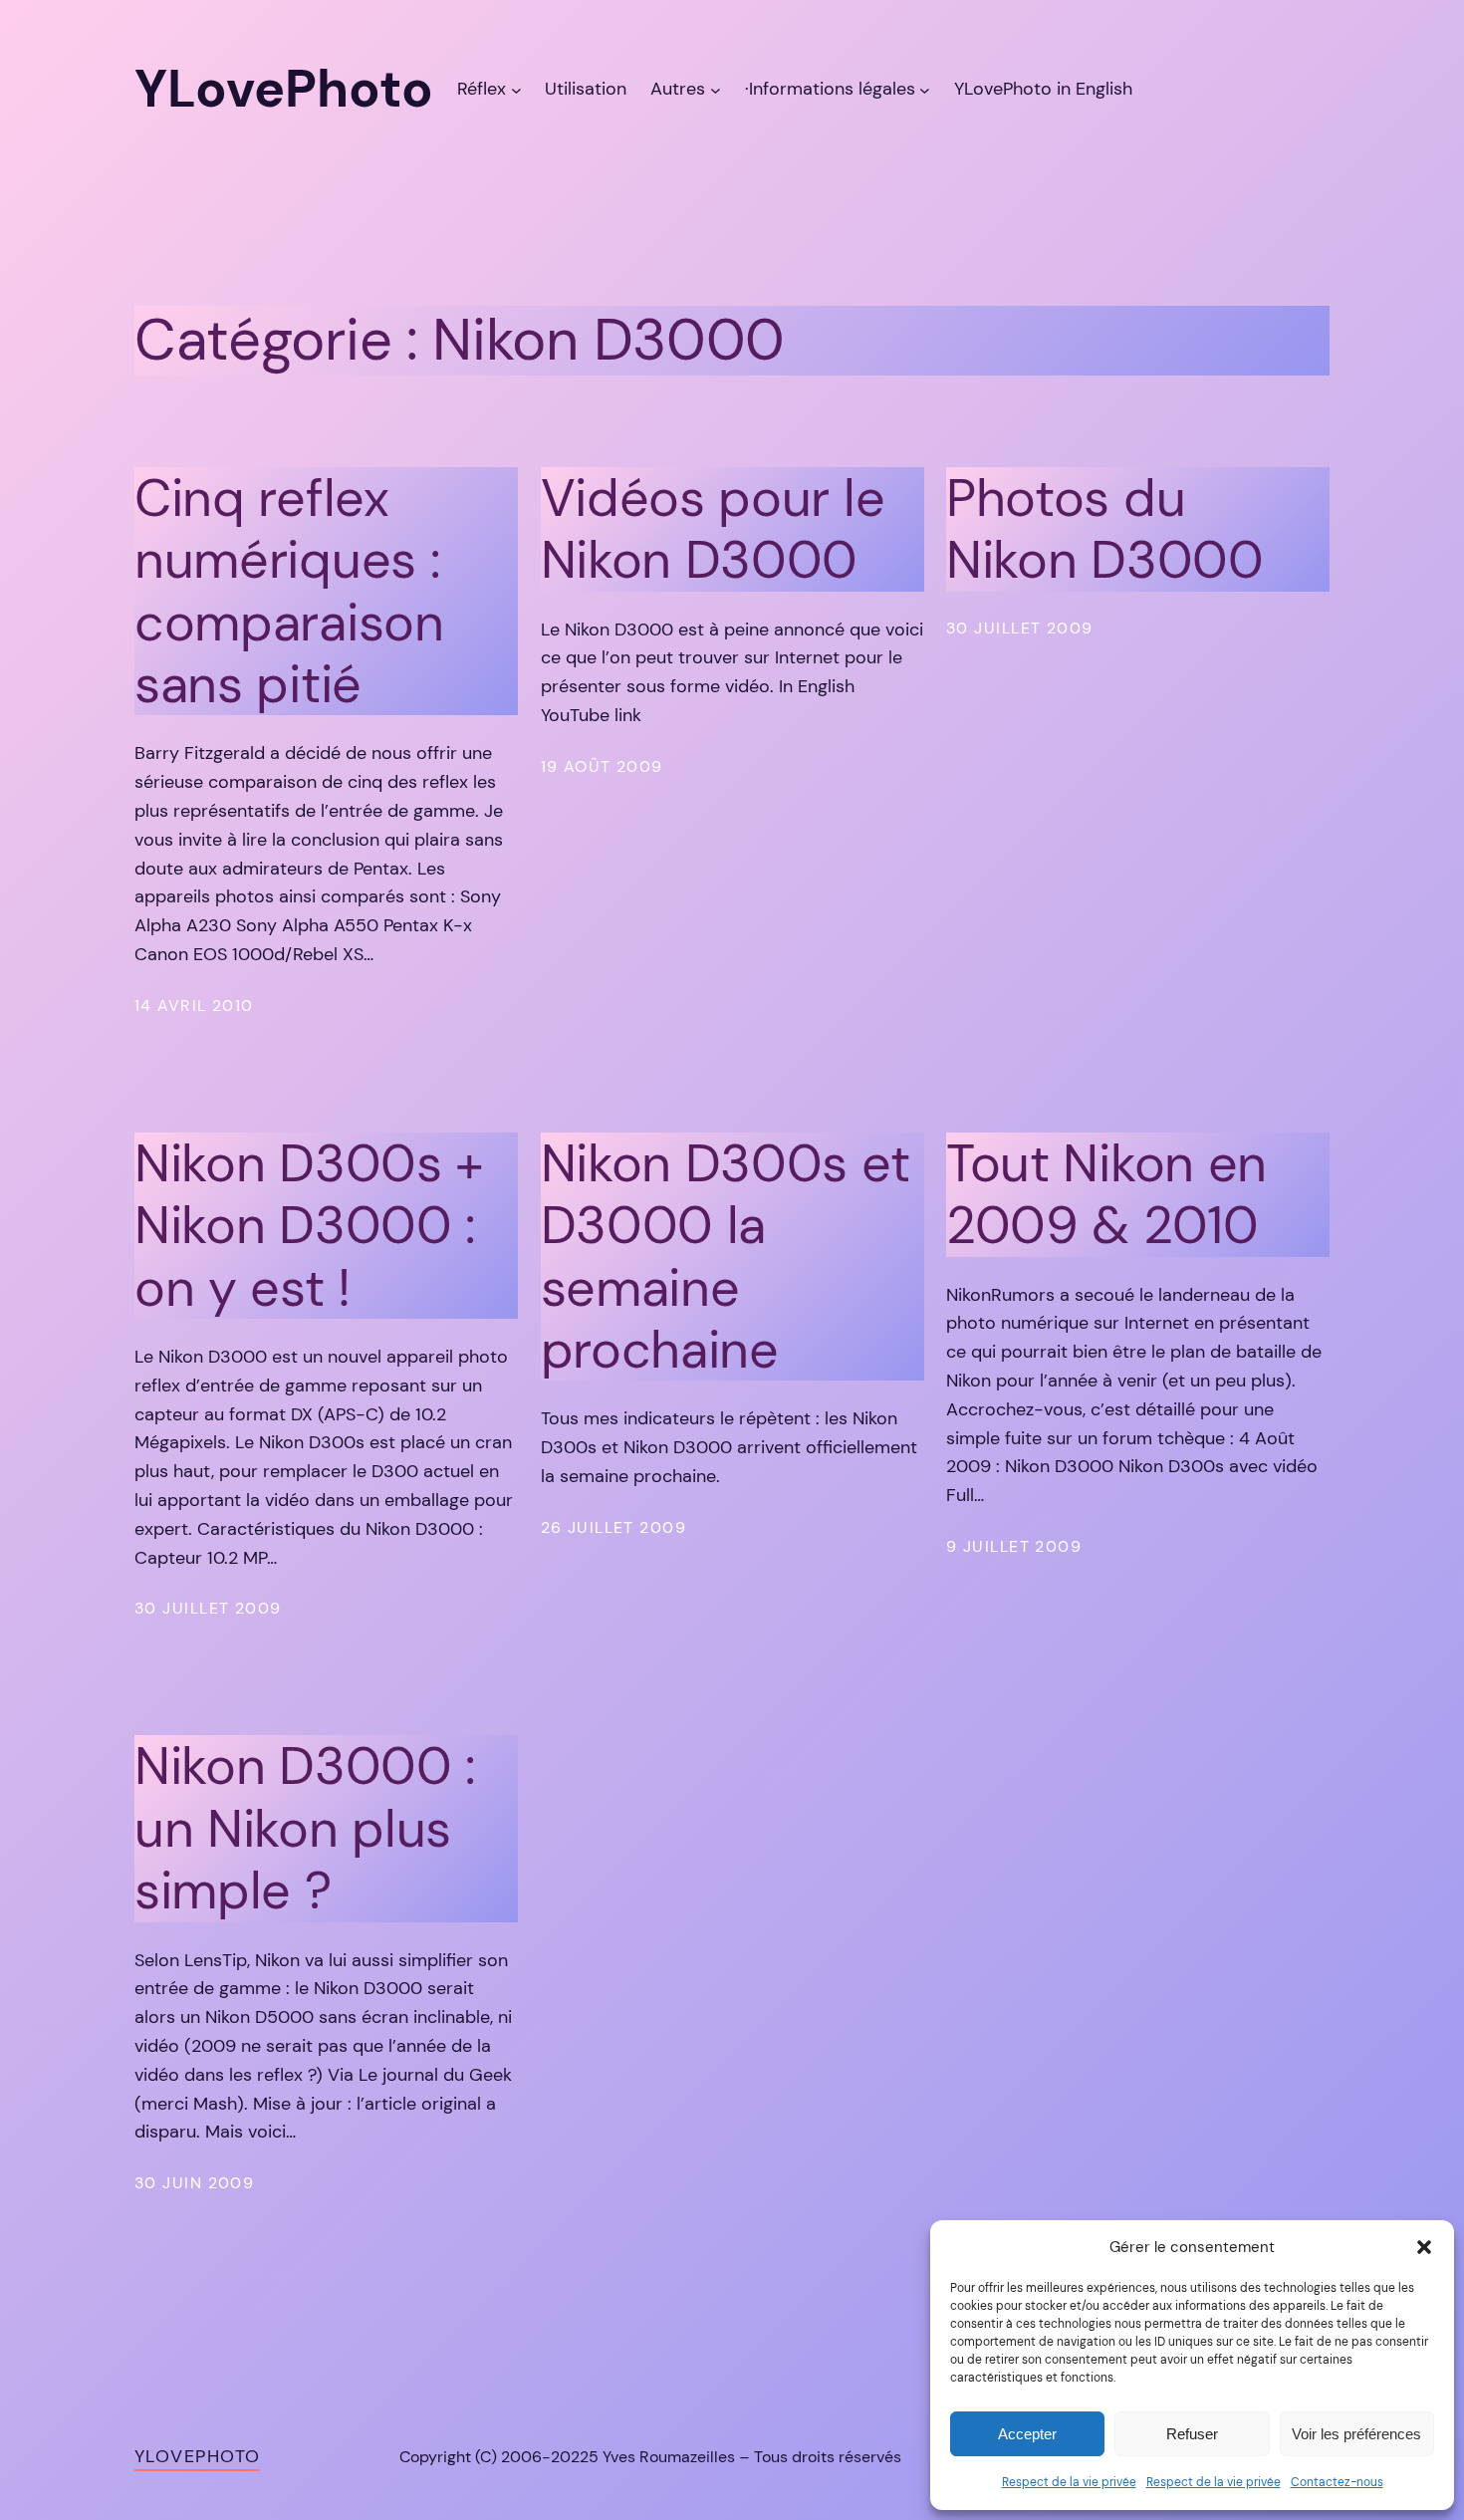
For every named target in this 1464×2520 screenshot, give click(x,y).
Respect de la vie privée (1069, 2482)
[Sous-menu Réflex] (516, 89)
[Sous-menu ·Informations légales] (925, 89)
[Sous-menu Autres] (716, 89)
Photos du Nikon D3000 (1105, 529)
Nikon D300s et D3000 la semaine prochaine (726, 1257)
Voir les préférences (1356, 2434)
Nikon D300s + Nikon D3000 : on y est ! (309, 1226)
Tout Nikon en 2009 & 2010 (1106, 1195)
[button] (1424, 2247)
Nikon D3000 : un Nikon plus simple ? (305, 1828)
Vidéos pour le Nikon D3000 (713, 529)
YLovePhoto (197, 2456)
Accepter (1027, 2434)
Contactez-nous (1337, 2482)
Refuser (1192, 2434)
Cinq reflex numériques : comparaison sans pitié (289, 592)
